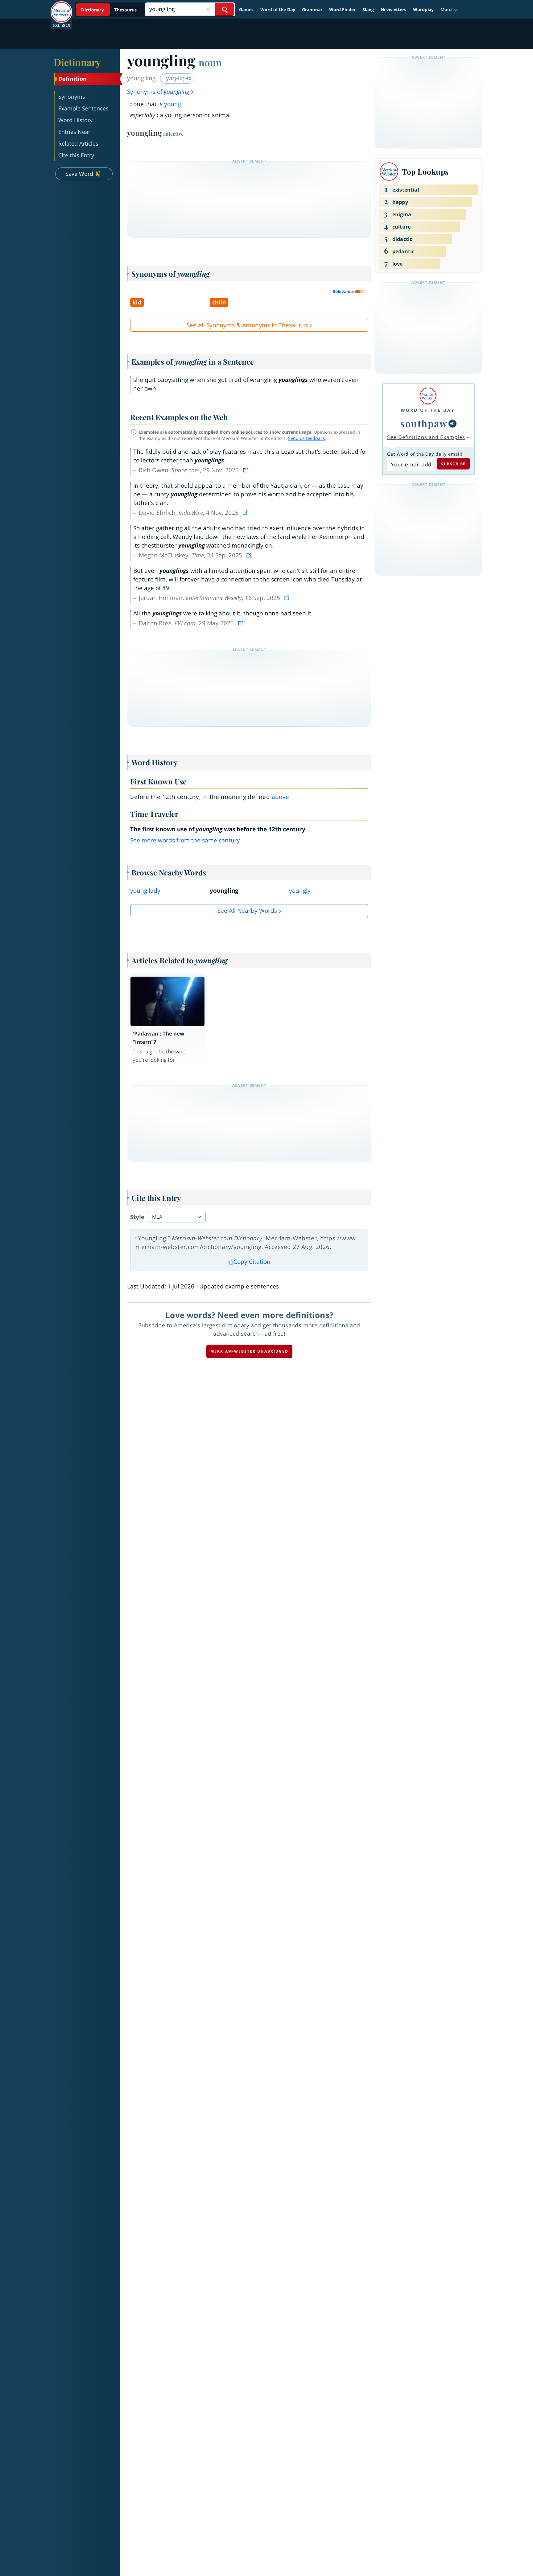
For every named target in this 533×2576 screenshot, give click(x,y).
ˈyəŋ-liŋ (175, 78)
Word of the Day (278, 9)
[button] (449, 10)
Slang (368, 9)
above (281, 797)
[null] (452, 424)
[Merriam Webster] (428, 396)
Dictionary (77, 62)
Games (246, 9)
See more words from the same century (185, 840)
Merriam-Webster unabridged (249, 1351)
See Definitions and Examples (426, 437)
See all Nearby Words (247, 911)
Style (137, 1217)
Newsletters (393, 9)
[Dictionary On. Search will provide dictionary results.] (109, 10)
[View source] (246, 470)
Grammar (312, 9)
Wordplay (423, 9)
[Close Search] (209, 9)
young (173, 104)
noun (210, 62)
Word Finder (342, 9)
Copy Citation (252, 1262)
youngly (300, 891)
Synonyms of (158, 92)
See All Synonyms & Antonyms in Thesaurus (247, 325)
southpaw (424, 423)
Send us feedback (306, 438)
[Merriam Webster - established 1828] (61, 7)
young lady (145, 891)
